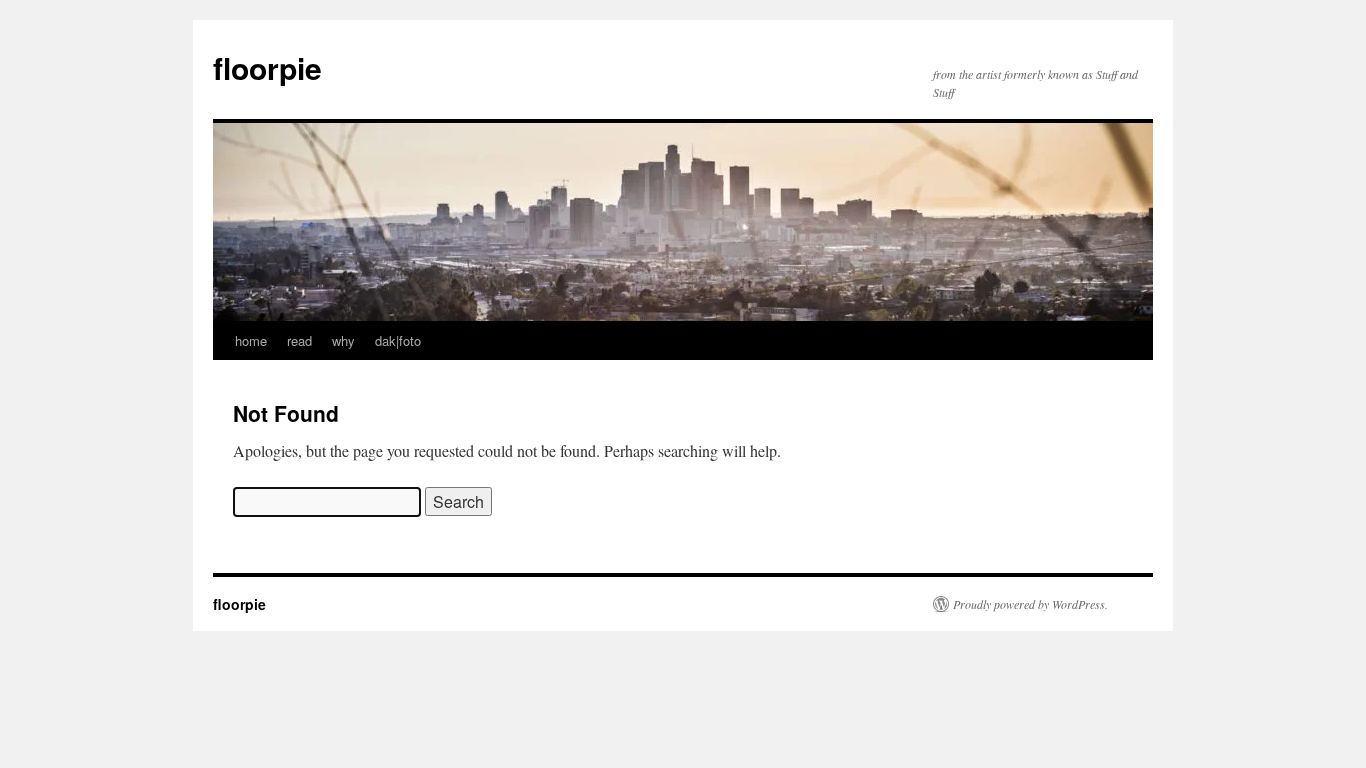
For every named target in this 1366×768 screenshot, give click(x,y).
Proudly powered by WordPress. (1030, 604)
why (343, 340)
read (299, 340)
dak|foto (398, 340)
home (251, 340)
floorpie (267, 67)
